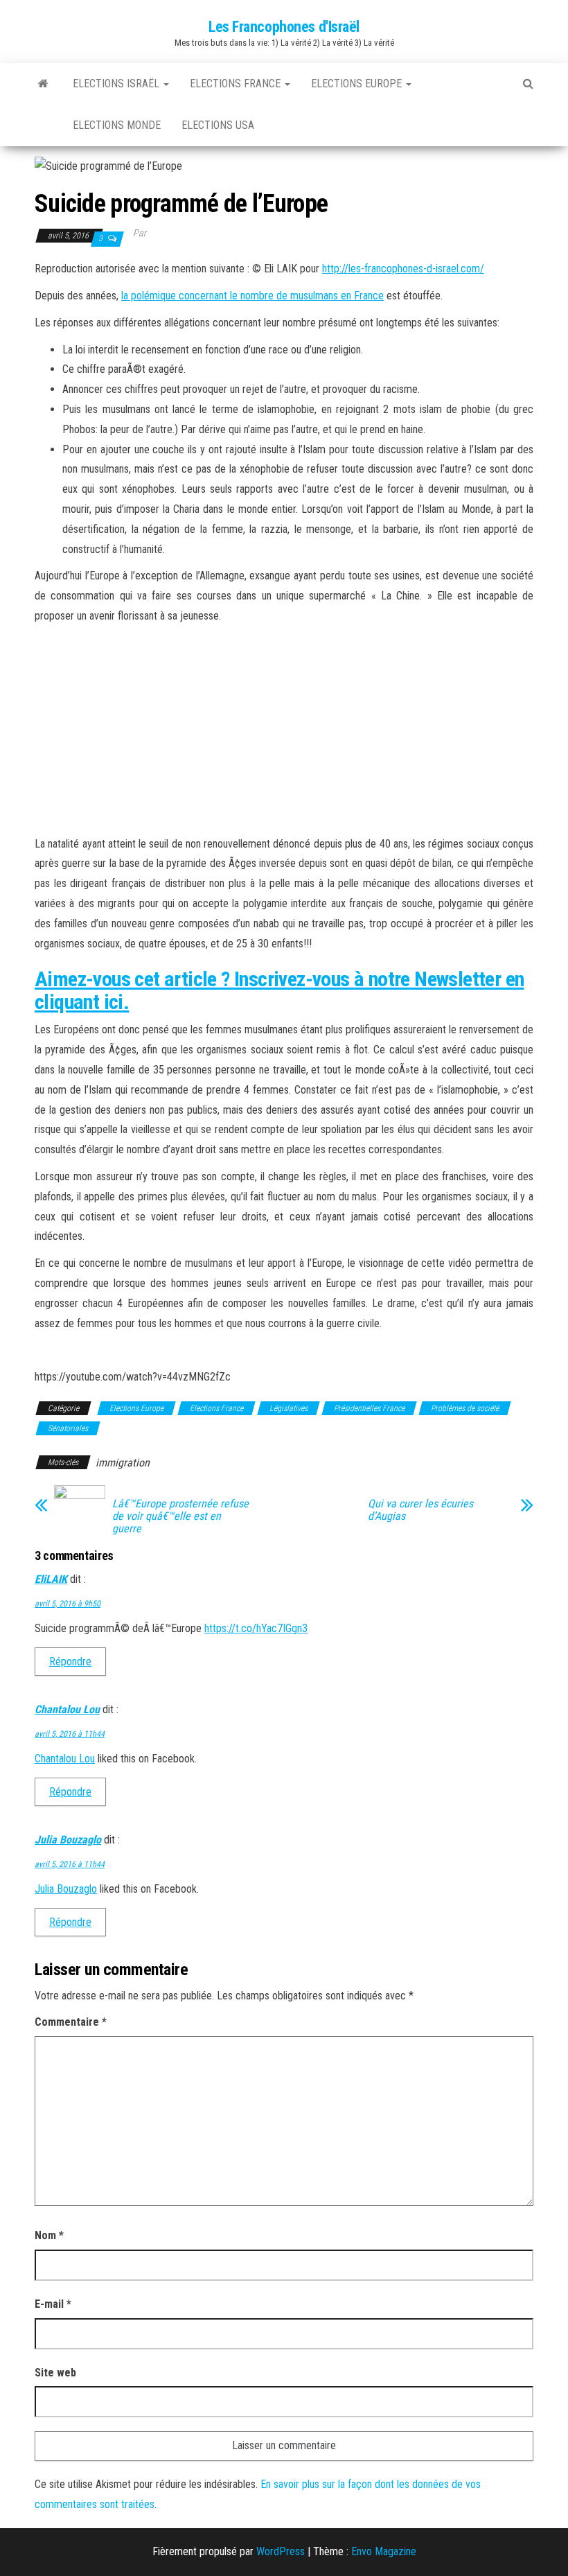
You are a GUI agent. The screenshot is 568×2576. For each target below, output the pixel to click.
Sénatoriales (68, 1428)
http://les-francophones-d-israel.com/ (403, 269)
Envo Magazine (384, 2551)
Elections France (237, 84)
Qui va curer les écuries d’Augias (420, 1510)
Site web (55, 2373)
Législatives (289, 1408)
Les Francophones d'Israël (284, 27)
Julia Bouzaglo (68, 1840)
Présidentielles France (369, 1408)
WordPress (281, 2551)
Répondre (70, 1662)
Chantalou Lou (67, 1709)
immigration (123, 1463)
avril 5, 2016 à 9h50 (68, 1604)
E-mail (53, 2304)
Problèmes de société (465, 1408)
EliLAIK (51, 1579)
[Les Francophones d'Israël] (43, 84)
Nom (49, 2235)
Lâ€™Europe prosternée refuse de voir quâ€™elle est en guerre (180, 1516)
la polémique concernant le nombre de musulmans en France (252, 296)
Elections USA (218, 125)
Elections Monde (117, 125)
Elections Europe (358, 84)
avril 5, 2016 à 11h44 (70, 1734)
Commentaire (71, 2022)
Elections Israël (117, 84)
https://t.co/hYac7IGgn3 (256, 1628)
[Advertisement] (284, 730)
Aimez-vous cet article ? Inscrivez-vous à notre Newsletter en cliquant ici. (279, 990)
